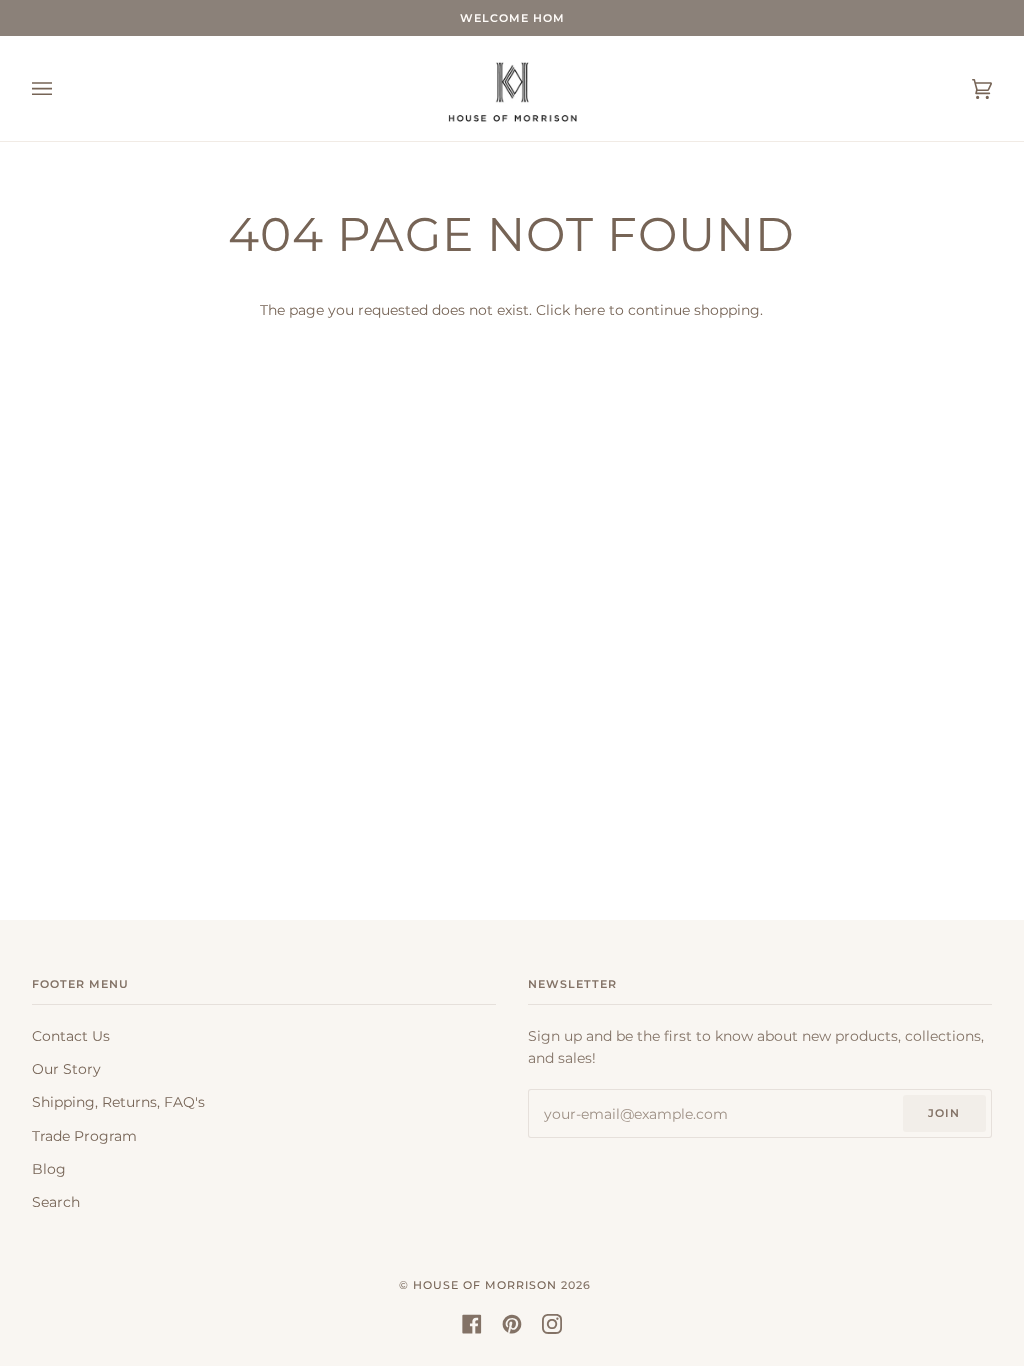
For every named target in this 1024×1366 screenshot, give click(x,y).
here (589, 310)
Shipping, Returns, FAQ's (118, 1102)
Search (56, 1202)
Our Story (66, 1069)
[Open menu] (62, 88)
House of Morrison (485, 1285)
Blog (49, 1169)
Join (944, 1113)
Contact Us (71, 1036)
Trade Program (84, 1136)
